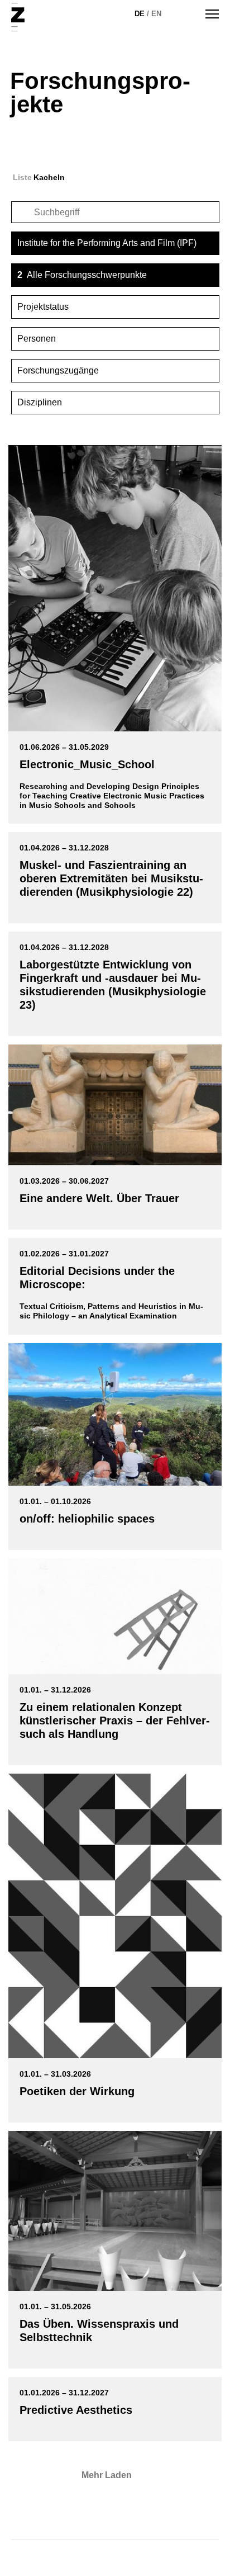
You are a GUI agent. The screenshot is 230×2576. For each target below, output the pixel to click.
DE (140, 14)
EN (156, 14)
